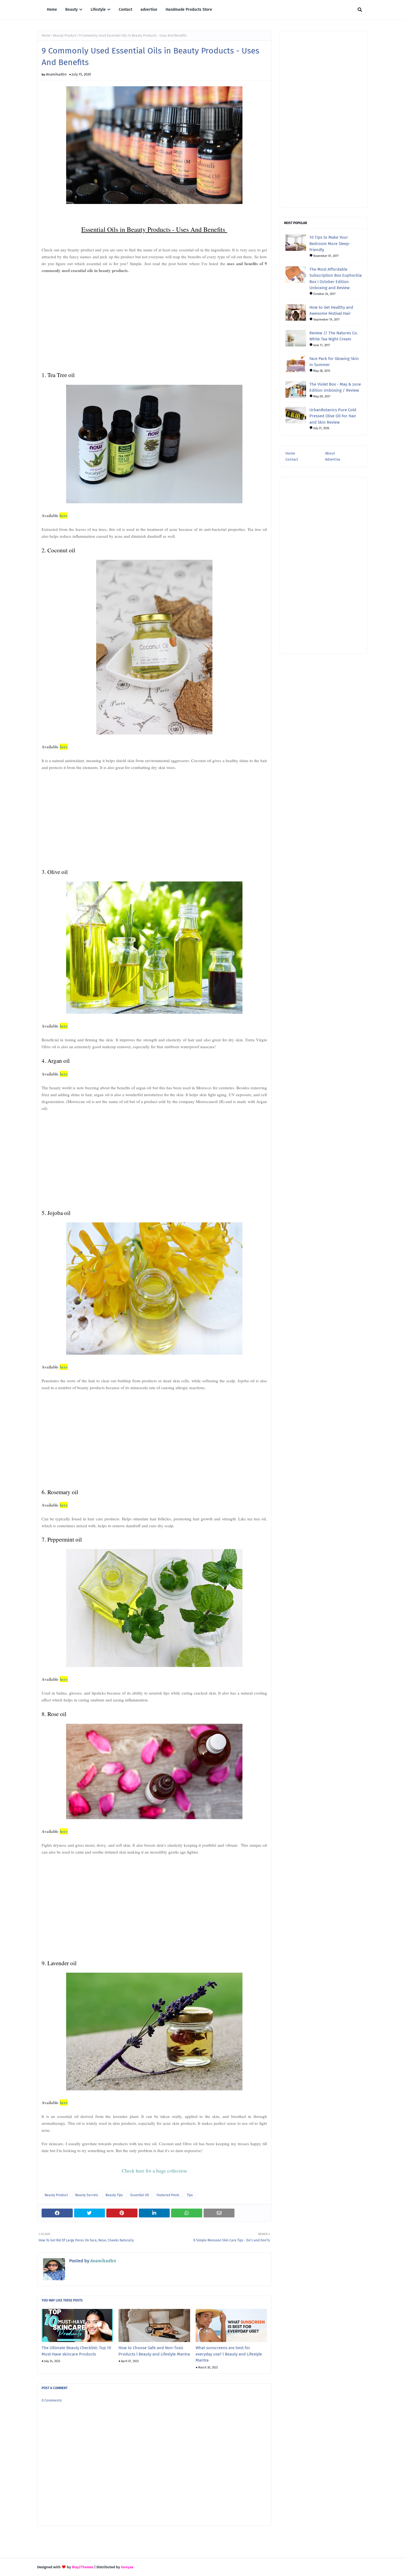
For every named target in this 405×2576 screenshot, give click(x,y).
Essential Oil (140, 2195)
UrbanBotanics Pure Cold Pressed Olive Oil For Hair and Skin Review (333, 416)
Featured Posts (168, 2195)
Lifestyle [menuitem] (98, 10)
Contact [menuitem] (125, 10)
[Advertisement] (154, 319)
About (330, 453)
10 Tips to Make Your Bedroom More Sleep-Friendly (330, 244)
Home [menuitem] (52, 10)
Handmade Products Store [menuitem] (189, 10)
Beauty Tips (114, 2195)
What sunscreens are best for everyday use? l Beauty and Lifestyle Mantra (229, 2354)
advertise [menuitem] (149, 10)
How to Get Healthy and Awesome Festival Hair (331, 310)
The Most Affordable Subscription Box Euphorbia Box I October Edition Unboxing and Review (336, 279)
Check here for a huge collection (154, 2171)
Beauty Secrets (87, 2195)
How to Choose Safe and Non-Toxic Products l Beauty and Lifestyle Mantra (154, 2351)
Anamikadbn (56, 74)
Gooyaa (127, 2567)
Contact (292, 459)
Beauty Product (65, 36)
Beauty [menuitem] (71, 10)
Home (46, 36)
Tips (190, 2195)
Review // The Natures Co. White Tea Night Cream (334, 336)
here (64, 515)
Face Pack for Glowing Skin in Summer (334, 362)
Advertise (333, 459)
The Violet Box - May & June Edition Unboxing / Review (335, 387)
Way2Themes (83, 2567)
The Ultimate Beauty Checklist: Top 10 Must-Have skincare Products (76, 2351)
